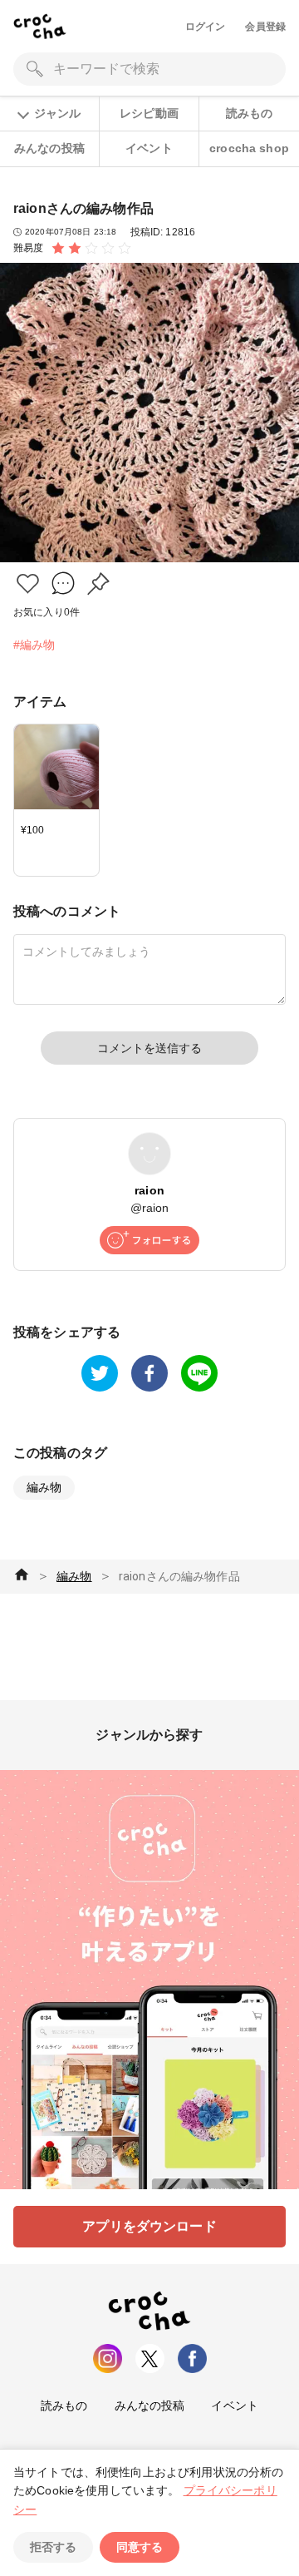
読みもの (250, 113)
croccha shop (249, 148)
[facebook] (149, 1373)
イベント (149, 148)
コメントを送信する (149, 1048)
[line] (199, 1373)
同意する (140, 2547)
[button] (28, 583)
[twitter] (100, 1373)
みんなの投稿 (49, 148)
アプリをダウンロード (149, 2226)
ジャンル (57, 113)
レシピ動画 (149, 113)
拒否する (53, 2547)
